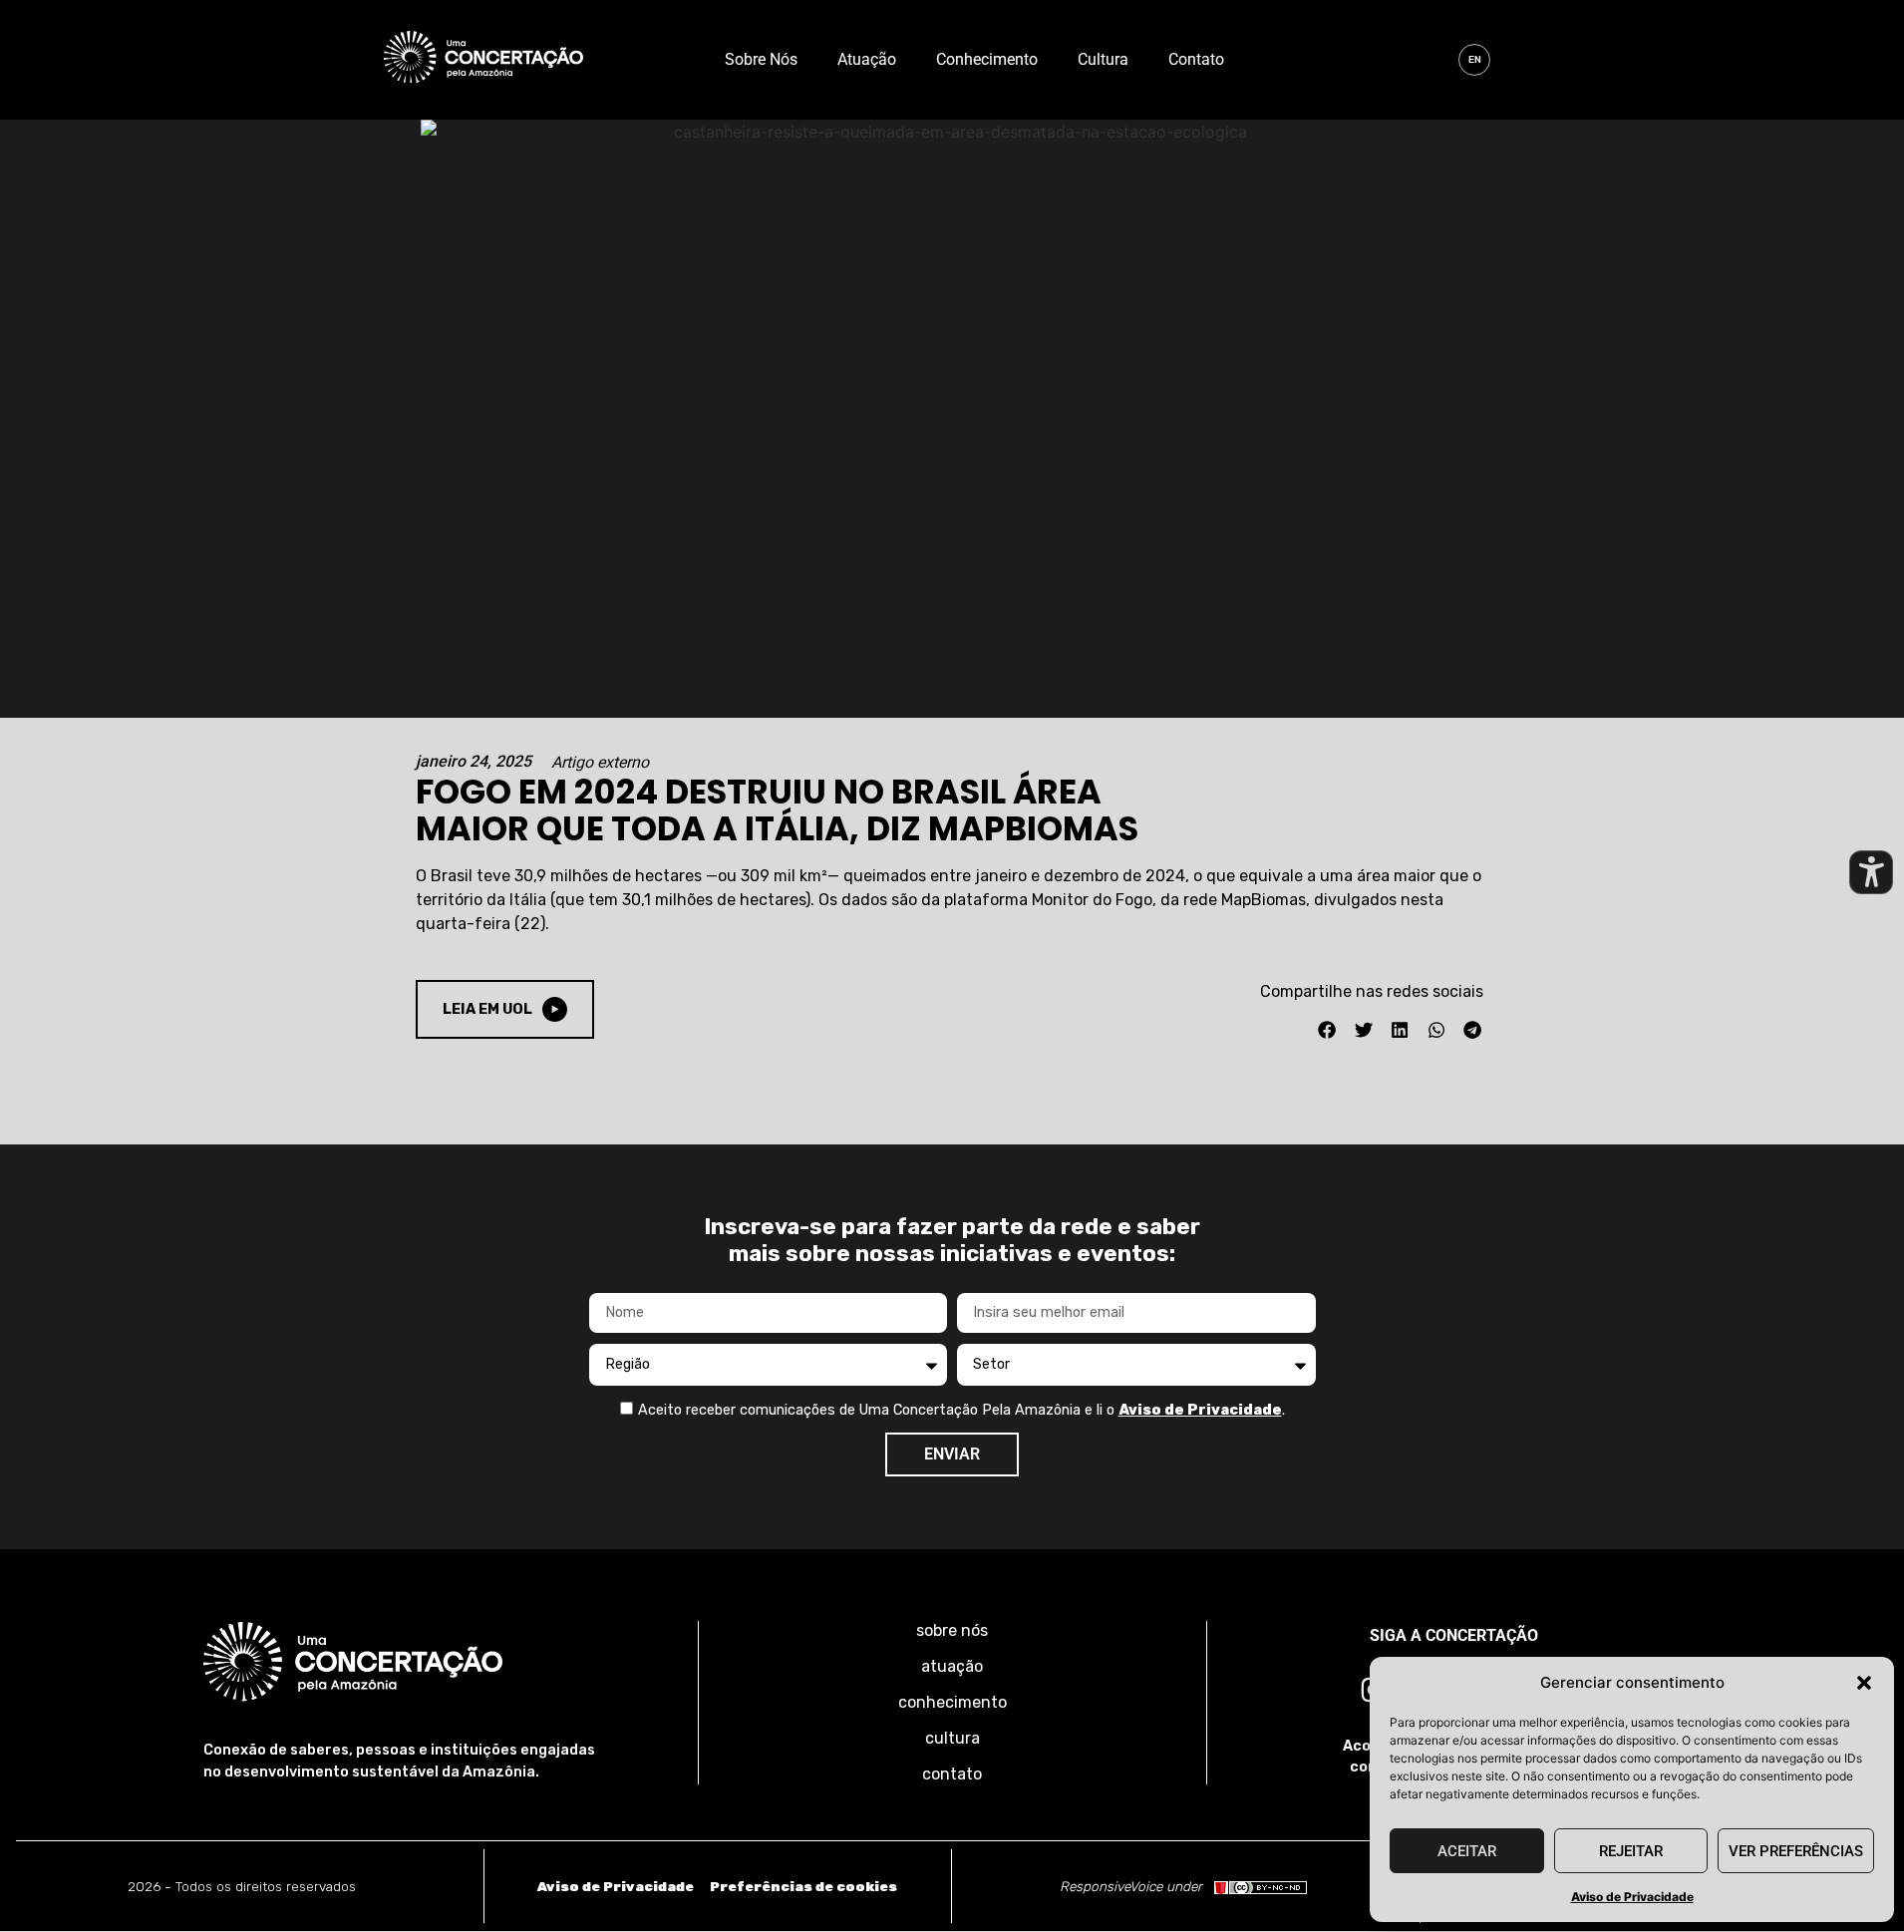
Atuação (867, 59)
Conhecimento (987, 59)
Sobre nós (761, 59)
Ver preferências (1796, 1851)
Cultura (1103, 59)
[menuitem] (1474, 60)
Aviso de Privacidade (1632, 1897)
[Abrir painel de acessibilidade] (1871, 872)
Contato (1196, 59)
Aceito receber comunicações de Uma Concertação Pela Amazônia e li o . (961, 1410)
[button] (1864, 1683)
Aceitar (1467, 1851)
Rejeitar (1631, 1851)
